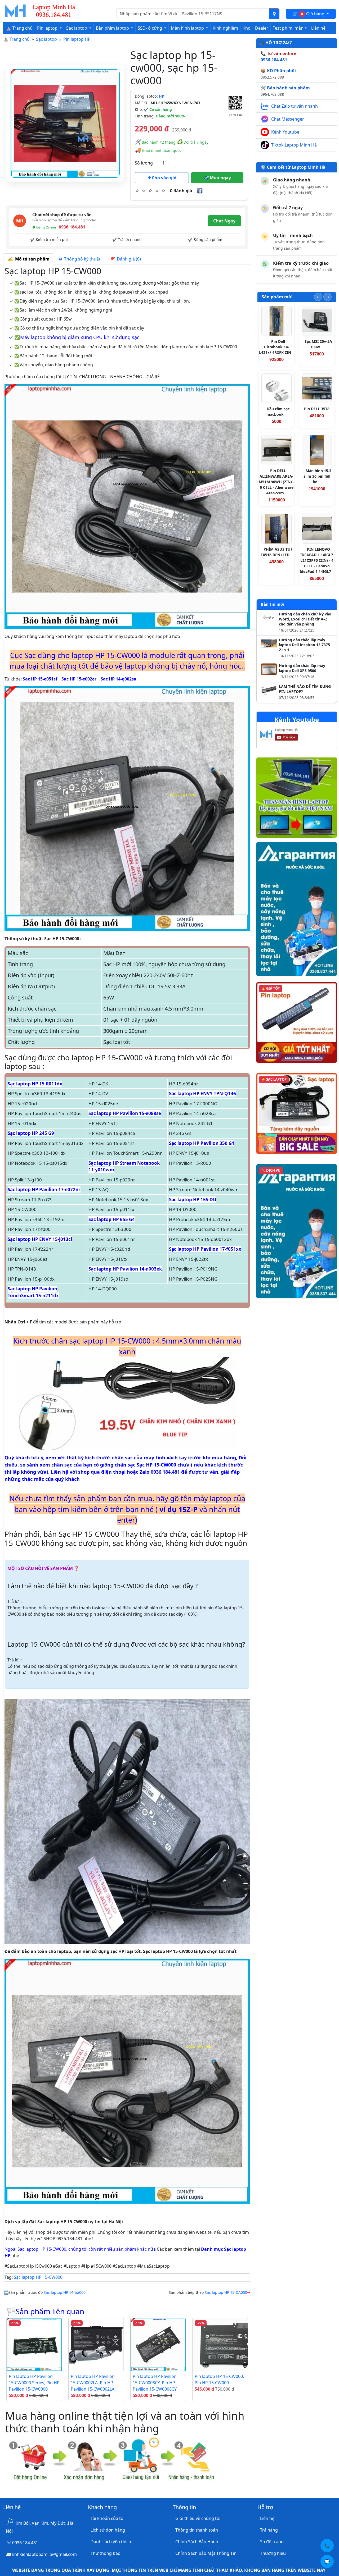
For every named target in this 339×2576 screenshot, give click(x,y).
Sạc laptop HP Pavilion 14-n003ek (125, 1269)
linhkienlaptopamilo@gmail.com (44, 2554)
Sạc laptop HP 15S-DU (193, 1200)
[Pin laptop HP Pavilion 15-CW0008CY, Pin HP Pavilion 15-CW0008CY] (158, 2345)
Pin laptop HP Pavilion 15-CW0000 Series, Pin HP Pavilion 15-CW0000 (34, 2383)
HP (162, 96)
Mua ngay (220, 178)
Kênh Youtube (285, 132)
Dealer (262, 28)
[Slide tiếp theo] (327, 297)
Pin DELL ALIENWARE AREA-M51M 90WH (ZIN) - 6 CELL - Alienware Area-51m (276, 482)
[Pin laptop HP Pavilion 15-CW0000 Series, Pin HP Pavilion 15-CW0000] (34, 2345)
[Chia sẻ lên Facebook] (200, 191)
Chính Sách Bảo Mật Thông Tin (206, 2553)
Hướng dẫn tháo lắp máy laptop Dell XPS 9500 (302, 668)
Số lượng (144, 163)
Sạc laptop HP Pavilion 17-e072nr (44, 1189)
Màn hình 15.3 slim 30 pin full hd (317, 476)
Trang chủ (20, 39)
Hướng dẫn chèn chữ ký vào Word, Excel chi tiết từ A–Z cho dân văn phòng (305, 619)
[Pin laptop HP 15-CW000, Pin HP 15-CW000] (220, 2345)
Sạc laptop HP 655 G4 (112, 1219)
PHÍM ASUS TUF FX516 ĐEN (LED (277, 552)
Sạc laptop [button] (77, 28)
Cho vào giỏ (164, 178)
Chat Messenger (288, 119)
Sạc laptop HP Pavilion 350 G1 (202, 1143)
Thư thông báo (106, 2553)
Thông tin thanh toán (197, 2530)
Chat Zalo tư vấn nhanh (295, 106)
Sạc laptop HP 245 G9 (31, 1133)
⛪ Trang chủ (19, 28)
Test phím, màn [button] (288, 28)
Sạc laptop (46, 39)
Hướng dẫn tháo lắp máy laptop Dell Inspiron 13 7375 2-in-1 (304, 645)
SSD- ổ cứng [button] (150, 28)
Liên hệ (318, 28)
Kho (247, 28)
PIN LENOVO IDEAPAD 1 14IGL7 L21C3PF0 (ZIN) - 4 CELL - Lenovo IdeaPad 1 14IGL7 (316, 560)
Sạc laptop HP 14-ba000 (65, 2292)
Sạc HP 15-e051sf (40, 679)
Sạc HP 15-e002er (79, 679)
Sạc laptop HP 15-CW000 (38, 2277)
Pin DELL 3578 (317, 409)
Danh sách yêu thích (111, 2542)
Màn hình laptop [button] (188, 28)
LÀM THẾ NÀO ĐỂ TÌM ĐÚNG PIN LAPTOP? (305, 689)
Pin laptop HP (77, 39)
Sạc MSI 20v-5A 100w (318, 344)
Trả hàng (269, 2530)
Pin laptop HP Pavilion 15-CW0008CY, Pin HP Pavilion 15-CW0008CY (155, 2383)
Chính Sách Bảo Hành (197, 2542)
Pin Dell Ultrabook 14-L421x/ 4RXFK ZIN (275, 347)
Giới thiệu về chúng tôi (198, 2518)
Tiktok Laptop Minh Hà (294, 145)
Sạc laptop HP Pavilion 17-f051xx (205, 1249)
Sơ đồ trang (272, 2542)
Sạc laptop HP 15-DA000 (226, 2292)
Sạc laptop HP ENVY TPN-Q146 (202, 1093)
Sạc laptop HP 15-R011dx (35, 1084)
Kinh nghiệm (225, 28)
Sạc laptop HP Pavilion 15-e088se (125, 1113)
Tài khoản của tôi (108, 2518)
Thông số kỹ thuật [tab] (81, 259)
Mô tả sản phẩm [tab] (31, 259)
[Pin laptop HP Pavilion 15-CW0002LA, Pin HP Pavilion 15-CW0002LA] (96, 2345)
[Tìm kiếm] (274, 14)
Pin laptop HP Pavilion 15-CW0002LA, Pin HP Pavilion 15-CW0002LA (93, 2383)
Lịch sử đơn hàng (108, 2530)
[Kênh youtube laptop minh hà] (289, 736)
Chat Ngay (224, 221)
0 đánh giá (181, 191)
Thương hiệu (273, 2553)
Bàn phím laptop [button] (113, 28)
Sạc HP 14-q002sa (119, 679)
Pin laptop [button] (48, 28)
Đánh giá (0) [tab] (128, 259)
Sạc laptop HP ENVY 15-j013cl (40, 1239)
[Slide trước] (318, 297)
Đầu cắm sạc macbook (278, 412)
